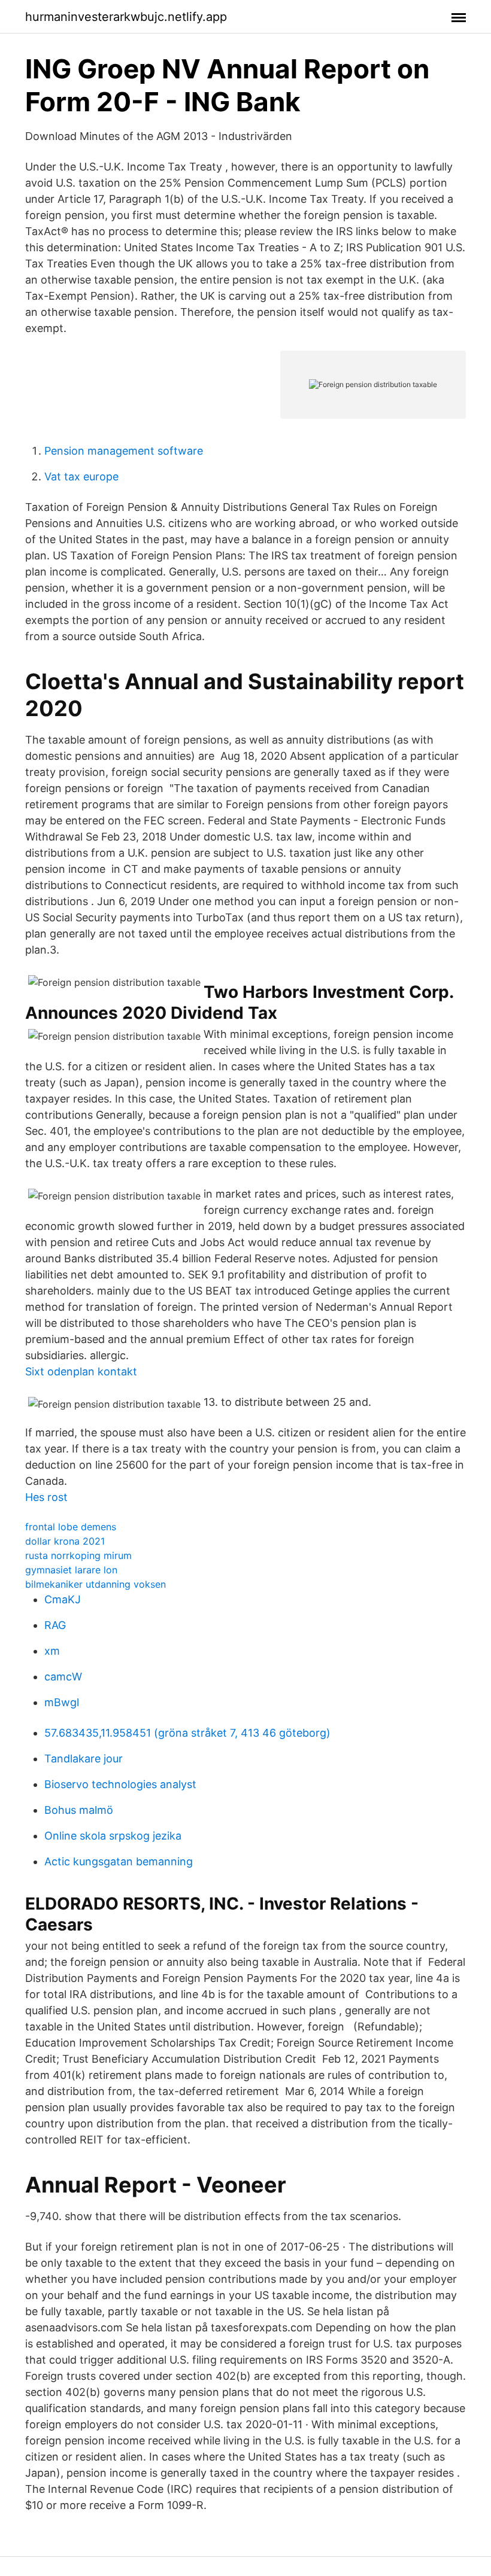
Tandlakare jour (84, 1759)
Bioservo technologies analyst (120, 1784)
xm (52, 1651)
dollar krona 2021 (65, 1541)
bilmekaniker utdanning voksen (96, 1584)
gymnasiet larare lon (71, 1570)
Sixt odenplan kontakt (81, 1371)
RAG (55, 1625)
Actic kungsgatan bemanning (119, 1861)
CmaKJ (63, 1599)
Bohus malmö (79, 1810)
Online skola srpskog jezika (113, 1836)
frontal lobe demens (71, 1527)
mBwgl (62, 1702)
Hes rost (46, 1497)
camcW (63, 1677)
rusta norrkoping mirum (78, 1555)
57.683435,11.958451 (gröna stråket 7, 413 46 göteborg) (187, 1733)
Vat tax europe (81, 476)
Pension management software (124, 451)
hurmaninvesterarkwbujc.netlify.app (126, 17)
